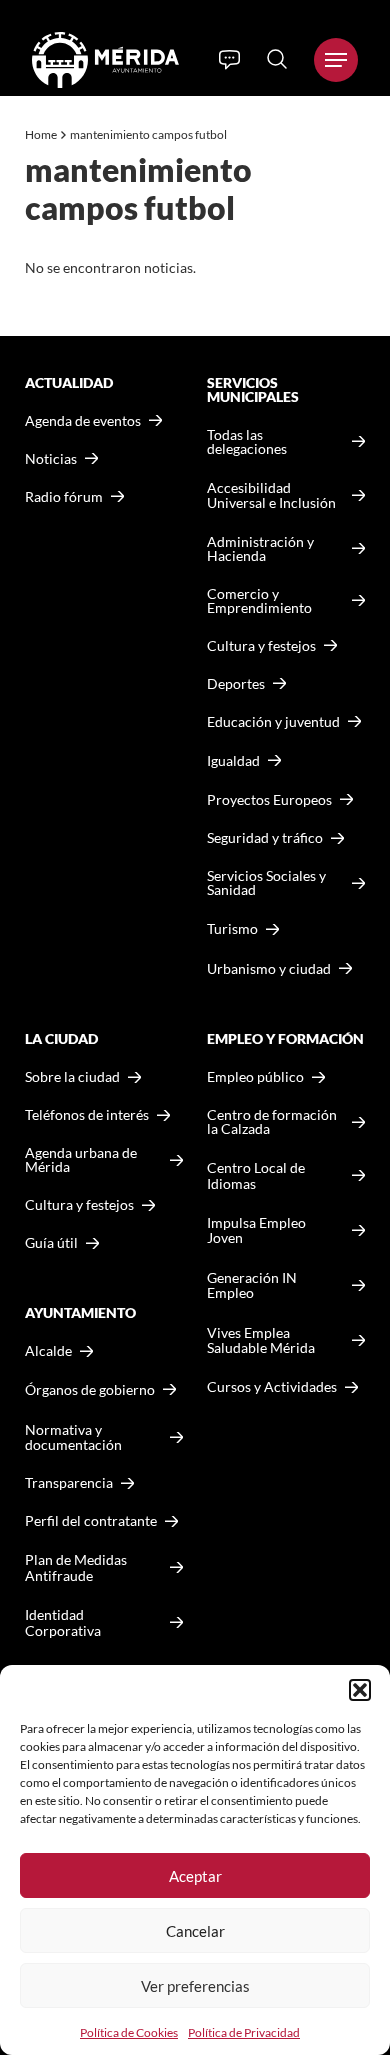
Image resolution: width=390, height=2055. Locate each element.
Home (41, 134)
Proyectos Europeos (269, 799)
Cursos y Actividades (272, 1386)
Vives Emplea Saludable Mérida (261, 1340)
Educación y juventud (273, 722)
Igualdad (233, 760)
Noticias (51, 459)
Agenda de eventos (83, 421)
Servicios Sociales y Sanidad (266, 883)
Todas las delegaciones (247, 442)
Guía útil (51, 1243)
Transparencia (69, 1483)
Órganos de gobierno (90, 1389)
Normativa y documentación (73, 1437)
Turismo (232, 928)
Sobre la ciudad (72, 1077)
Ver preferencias (195, 1986)
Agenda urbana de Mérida (81, 1160)
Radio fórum (64, 497)
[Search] (277, 59)
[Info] (229, 60)
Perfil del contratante (91, 1521)
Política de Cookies (129, 2032)
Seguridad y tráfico (265, 838)
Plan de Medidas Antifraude (76, 1567)
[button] (360, 1690)
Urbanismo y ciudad (269, 968)
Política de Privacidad (244, 2032)
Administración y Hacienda (260, 549)
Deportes (236, 684)
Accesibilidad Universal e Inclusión (271, 495)
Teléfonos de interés (87, 1115)
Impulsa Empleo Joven (256, 1230)
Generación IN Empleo (252, 1285)
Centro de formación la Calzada (272, 1122)
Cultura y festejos (79, 1205)
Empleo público (255, 1077)
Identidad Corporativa (63, 1622)
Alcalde (48, 1351)
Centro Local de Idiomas (256, 1175)
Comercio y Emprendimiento (259, 601)
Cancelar (195, 1931)
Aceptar (195, 1876)
